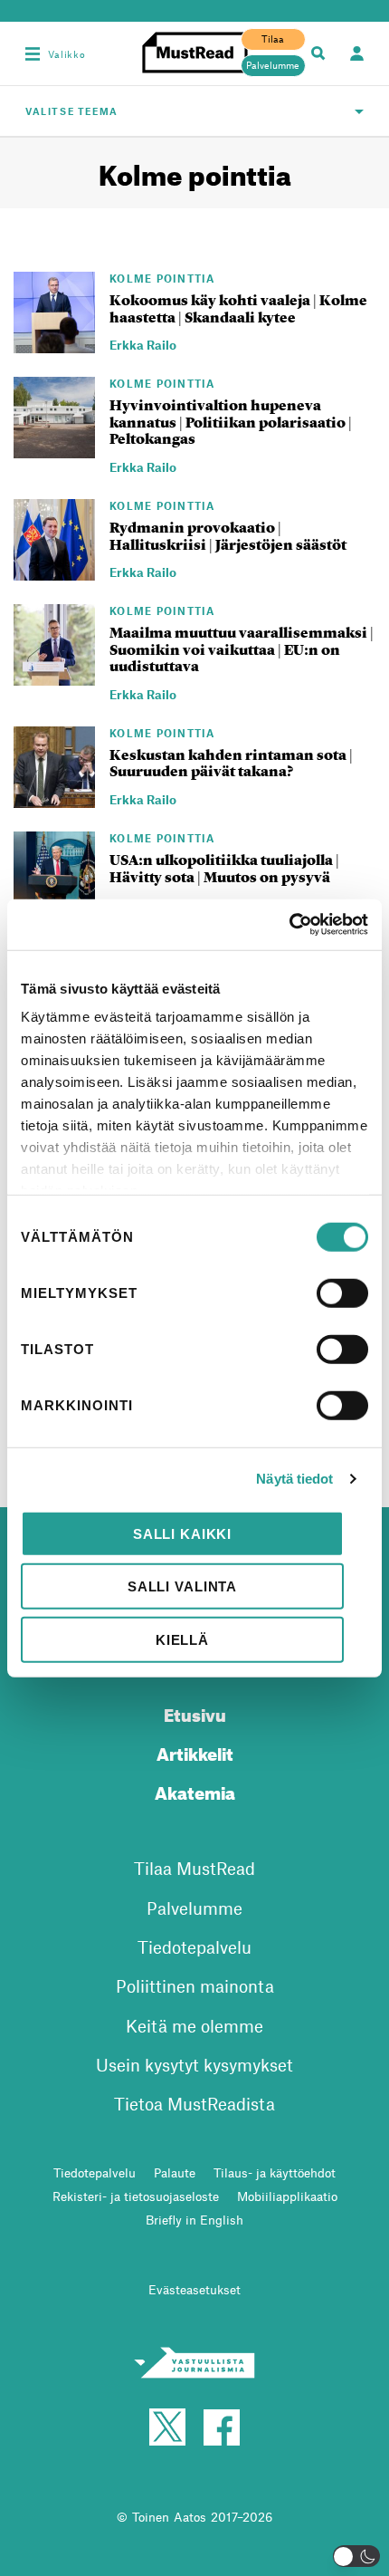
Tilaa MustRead (194, 1868)
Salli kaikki (182, 1533)
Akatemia (195, 1790)
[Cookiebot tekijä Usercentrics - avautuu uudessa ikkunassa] (289, 925)
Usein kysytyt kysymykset (194, 2065)
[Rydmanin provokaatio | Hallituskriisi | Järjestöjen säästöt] (54, 570)
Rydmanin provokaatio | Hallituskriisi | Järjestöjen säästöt (228, 536)
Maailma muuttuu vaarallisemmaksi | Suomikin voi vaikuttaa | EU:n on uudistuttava (242, 649)
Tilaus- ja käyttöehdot (275, 2172)
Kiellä (182, 1639)
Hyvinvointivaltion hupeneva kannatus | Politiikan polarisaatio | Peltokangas (231, 422)
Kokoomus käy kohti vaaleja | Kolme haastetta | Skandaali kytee (238, 309)
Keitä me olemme (194, 2026)
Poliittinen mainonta (195, 1986)
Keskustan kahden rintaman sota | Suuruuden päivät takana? (231, 764)
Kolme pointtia (162, 278)
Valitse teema (72, 111)
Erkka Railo (143, 345)
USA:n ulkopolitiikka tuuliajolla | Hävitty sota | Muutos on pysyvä (224, 869)
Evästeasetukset (194, 2289)
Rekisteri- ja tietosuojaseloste (136, 2196)
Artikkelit (195, 1751)
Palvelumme (273, 65)
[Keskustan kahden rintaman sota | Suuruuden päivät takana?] (54, 797)
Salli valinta (182, 1586)
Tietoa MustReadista (194, 2104)
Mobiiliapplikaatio (287, 2196)
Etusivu (195, 1712)
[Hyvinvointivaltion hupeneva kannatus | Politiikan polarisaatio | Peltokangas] (54, 447)
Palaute (175, 2172)
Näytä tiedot (294, 1479)
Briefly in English (194, 2220)
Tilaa (273, 39)
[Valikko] (33, 53)
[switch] (342, 1293)
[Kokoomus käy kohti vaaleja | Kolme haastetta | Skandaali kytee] (54, 342)
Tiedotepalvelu (194, 1947)
